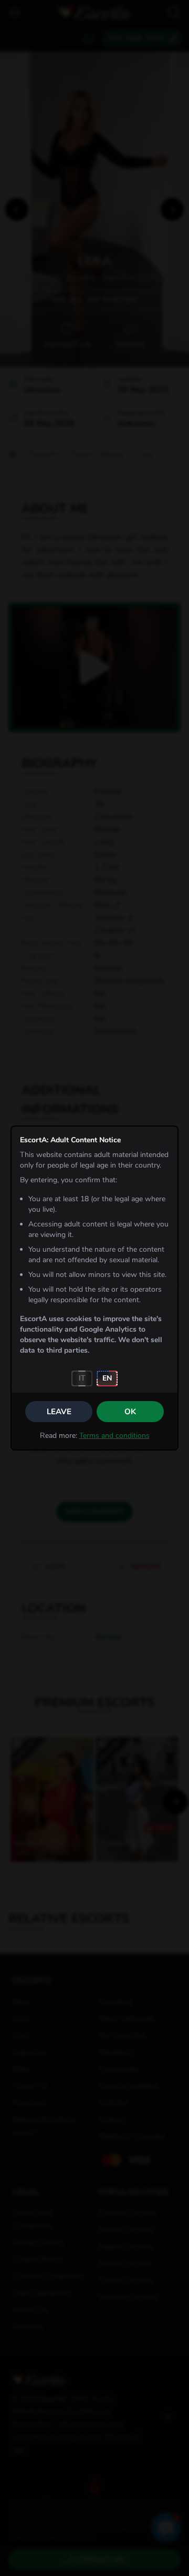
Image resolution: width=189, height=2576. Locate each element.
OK (130, 1412)
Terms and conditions (114, 1436)
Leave (59, 1412)
